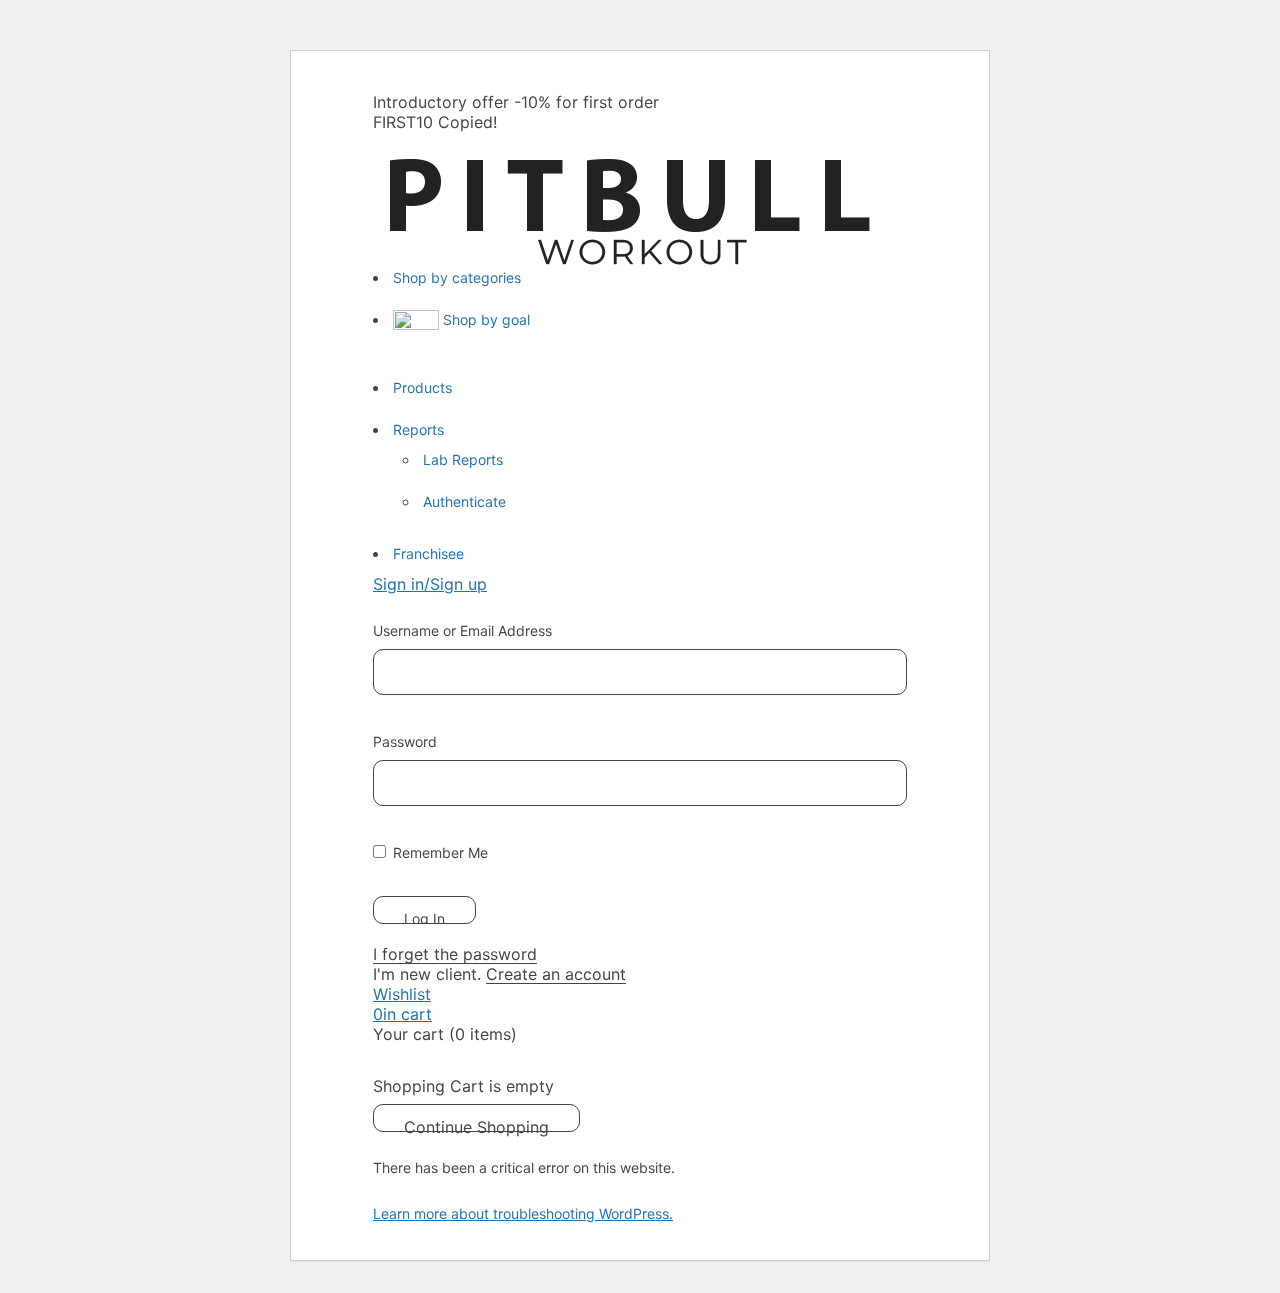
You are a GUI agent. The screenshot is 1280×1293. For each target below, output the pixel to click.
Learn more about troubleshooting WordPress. (523, 1213)
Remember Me (438, 852)
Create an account (556, 974)
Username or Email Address (462, 630)
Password (405, 741)
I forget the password (455, 954)
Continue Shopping (476, 1124)
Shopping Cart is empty (463, 1086)
